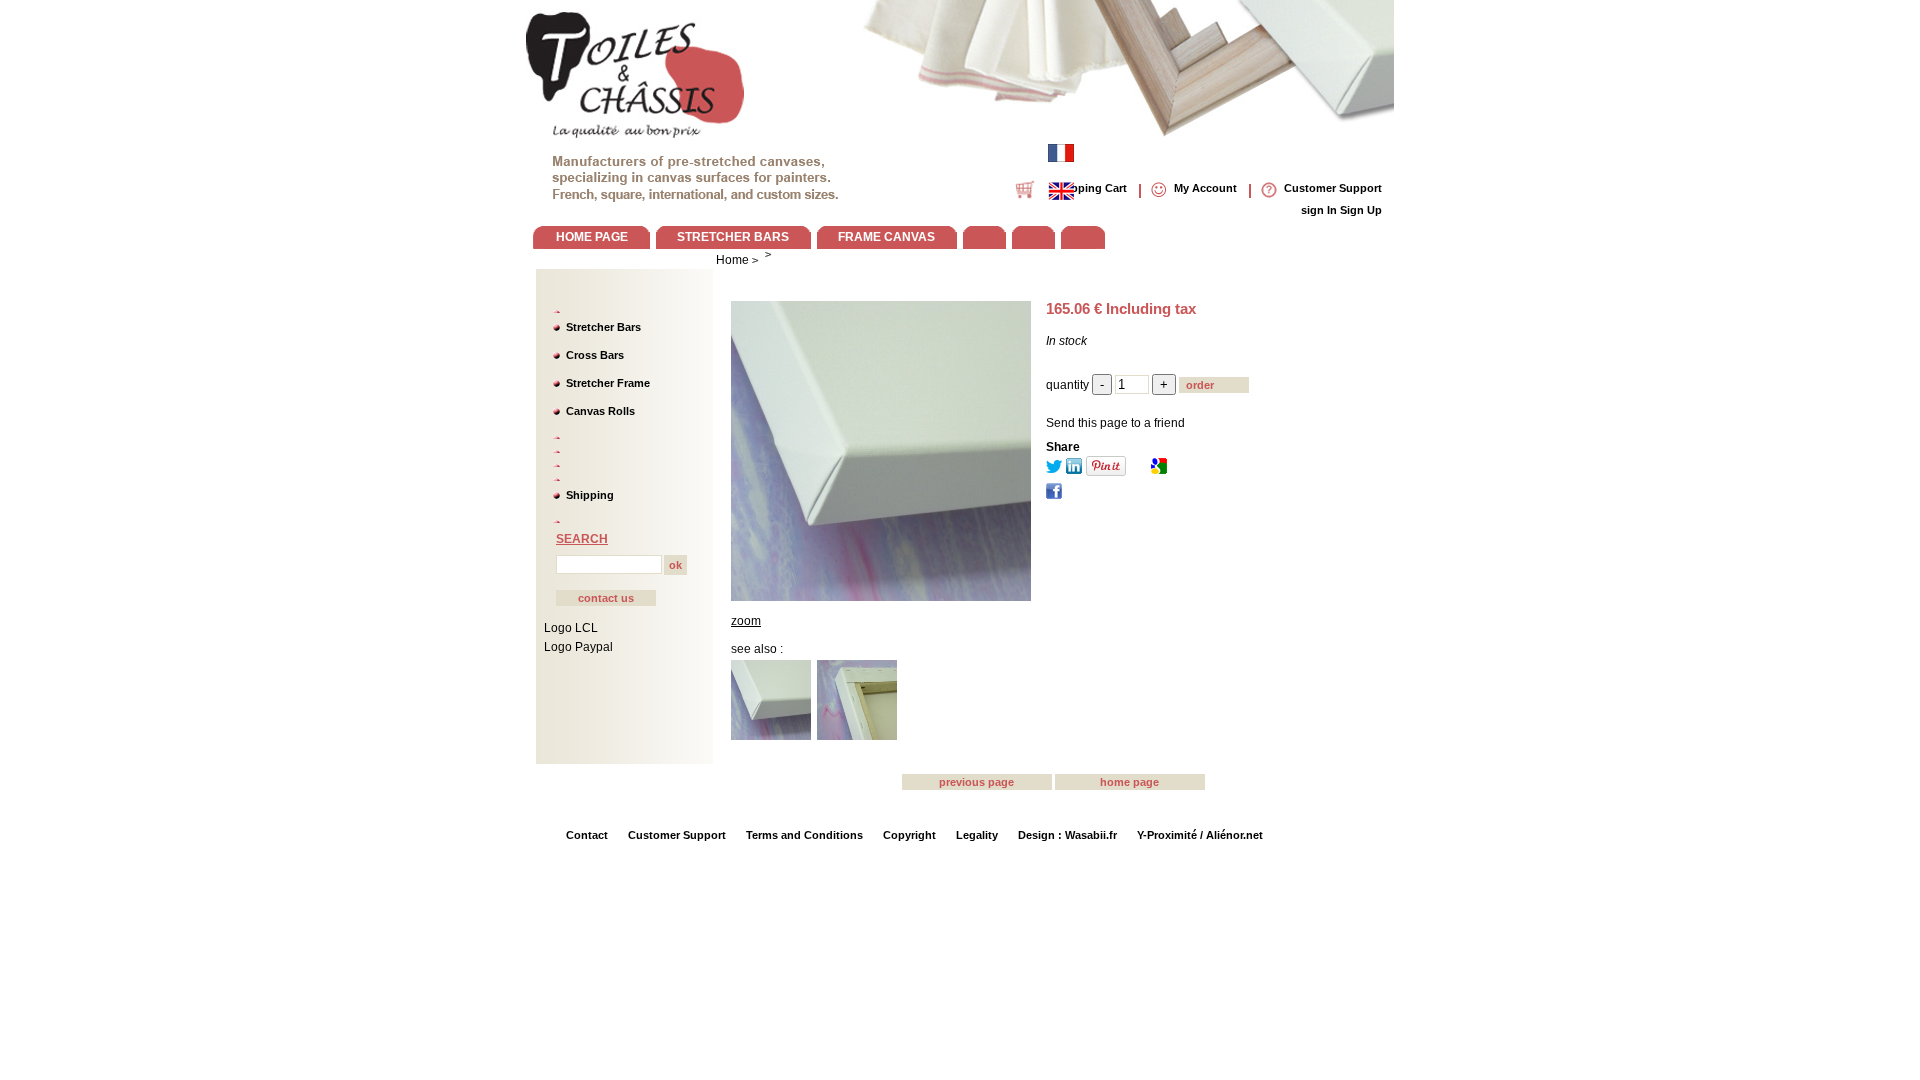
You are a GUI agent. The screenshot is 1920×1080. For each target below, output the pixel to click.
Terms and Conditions (804, 835)
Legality (977, 835)
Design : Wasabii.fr (1067, 835)
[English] (1061, 191)
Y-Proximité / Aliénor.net (1200, 835)
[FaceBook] (1054, 495)
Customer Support (677, 835)
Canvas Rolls (600, 411)
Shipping (590, 495)
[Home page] (636, 70)
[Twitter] (1054, 470)
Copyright (909, 835)
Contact (587, 835)
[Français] (1061, 153)
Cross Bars (595, 355)
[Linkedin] (1074, 470)
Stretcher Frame (608, 383)
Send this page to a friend (1115, 423)
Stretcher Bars (603, 327)
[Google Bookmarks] (1159, 470)
